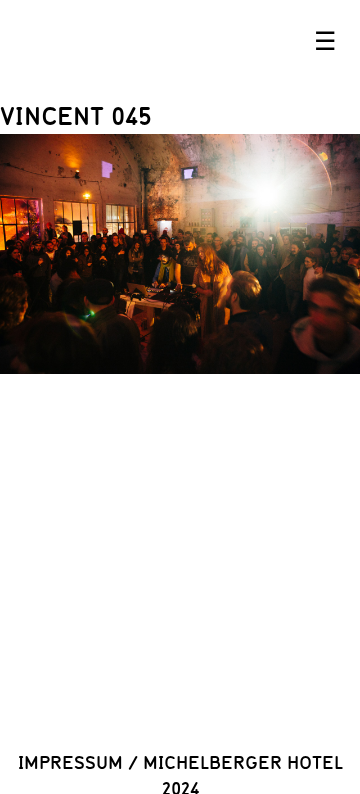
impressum (70, 762)
